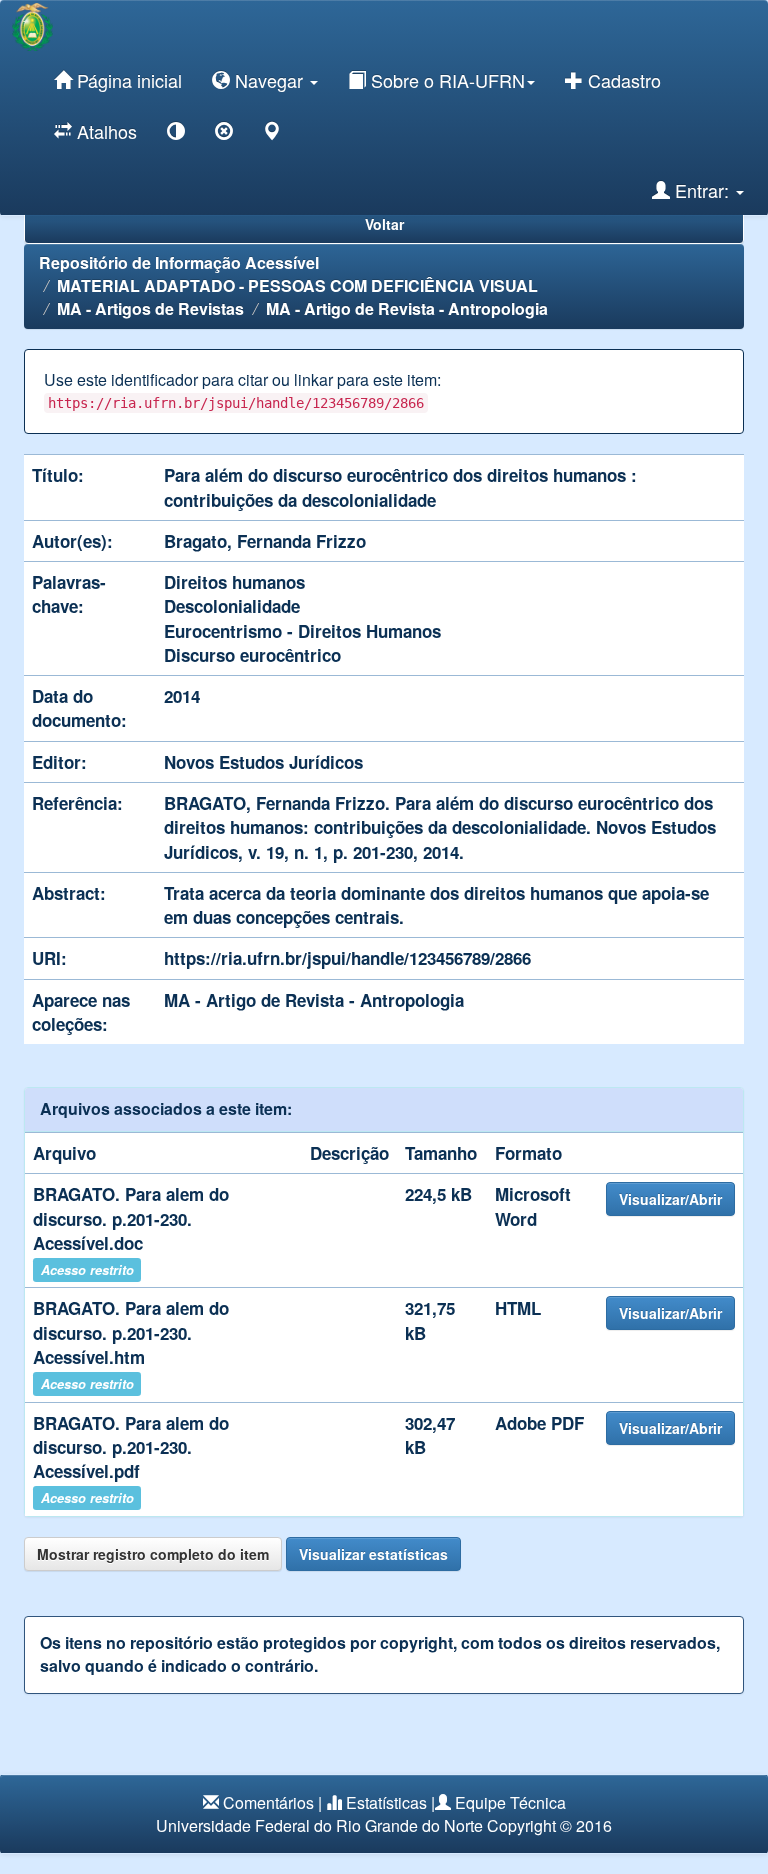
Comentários (268, 1802)
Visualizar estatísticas (373, 1554)
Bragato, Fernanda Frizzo (265, 541)
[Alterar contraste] (176, 134)
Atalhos (104, 131)
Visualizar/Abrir (670, 1199)
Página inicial (127, 80)
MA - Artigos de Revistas (150, 308)
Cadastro (622, 80)
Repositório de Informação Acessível (179, 262)
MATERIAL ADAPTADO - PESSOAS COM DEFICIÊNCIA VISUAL (297, 285)
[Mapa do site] (272, 134)
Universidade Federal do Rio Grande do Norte (319, 1825)
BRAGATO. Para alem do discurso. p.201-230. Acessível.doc (131, 1218)
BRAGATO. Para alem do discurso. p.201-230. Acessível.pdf (131, 1447)
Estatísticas (386, 1802)
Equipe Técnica (510, 1802)
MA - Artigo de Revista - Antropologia (407, 308)
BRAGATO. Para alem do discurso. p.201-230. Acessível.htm (131, 1332)
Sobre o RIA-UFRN (445, 80)
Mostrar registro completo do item (153, 1554)
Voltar (384, 224)
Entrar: (702, 190)
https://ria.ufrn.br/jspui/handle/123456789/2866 (347, 958)
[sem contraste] (224, 134)
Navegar (269, 80)
